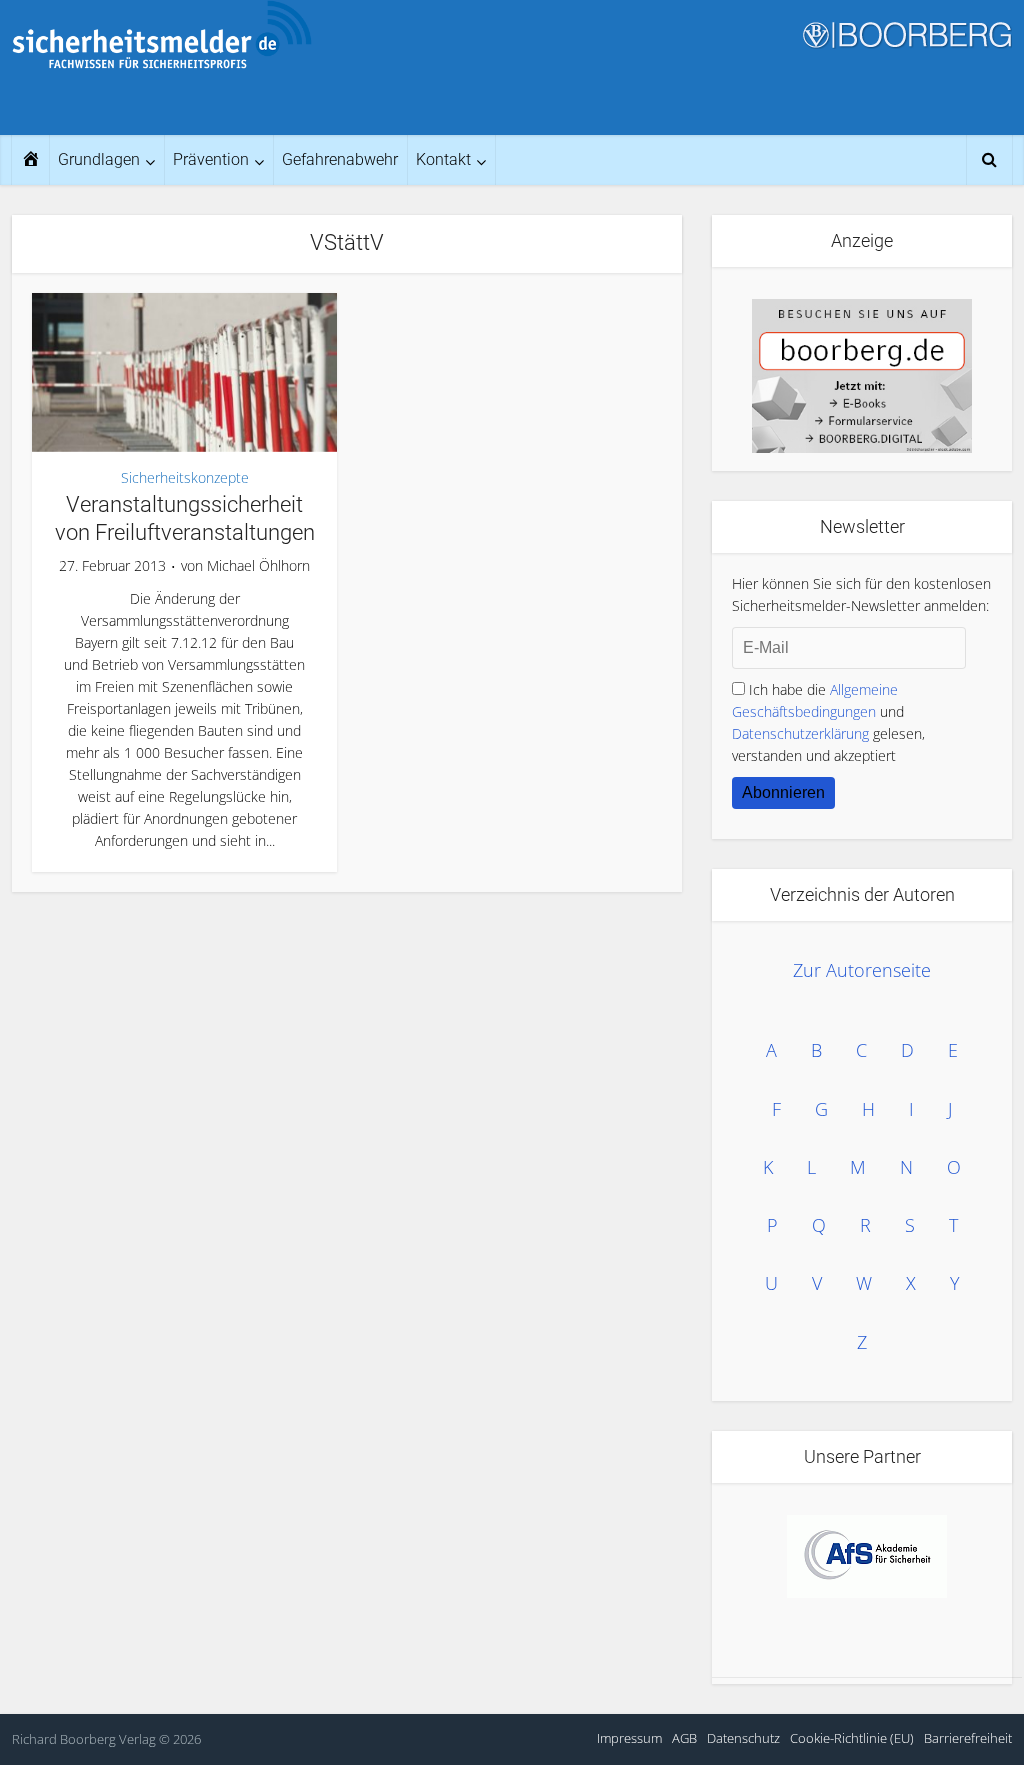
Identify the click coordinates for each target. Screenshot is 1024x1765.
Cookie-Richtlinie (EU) (852, 1738)
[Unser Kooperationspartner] (867, 1556)
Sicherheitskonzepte (185, 477)
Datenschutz (743, 1738)
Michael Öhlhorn (258, 566)
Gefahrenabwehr (340, 159)
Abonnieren (783, 792)
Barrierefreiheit (968, 1738)
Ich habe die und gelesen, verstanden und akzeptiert (828, 722)
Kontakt (443, 159)
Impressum (629, 1738)
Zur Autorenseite (862, 970)
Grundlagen (99, 159)
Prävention (211, 159)
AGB (684, 1738)
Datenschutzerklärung (800, 733)
